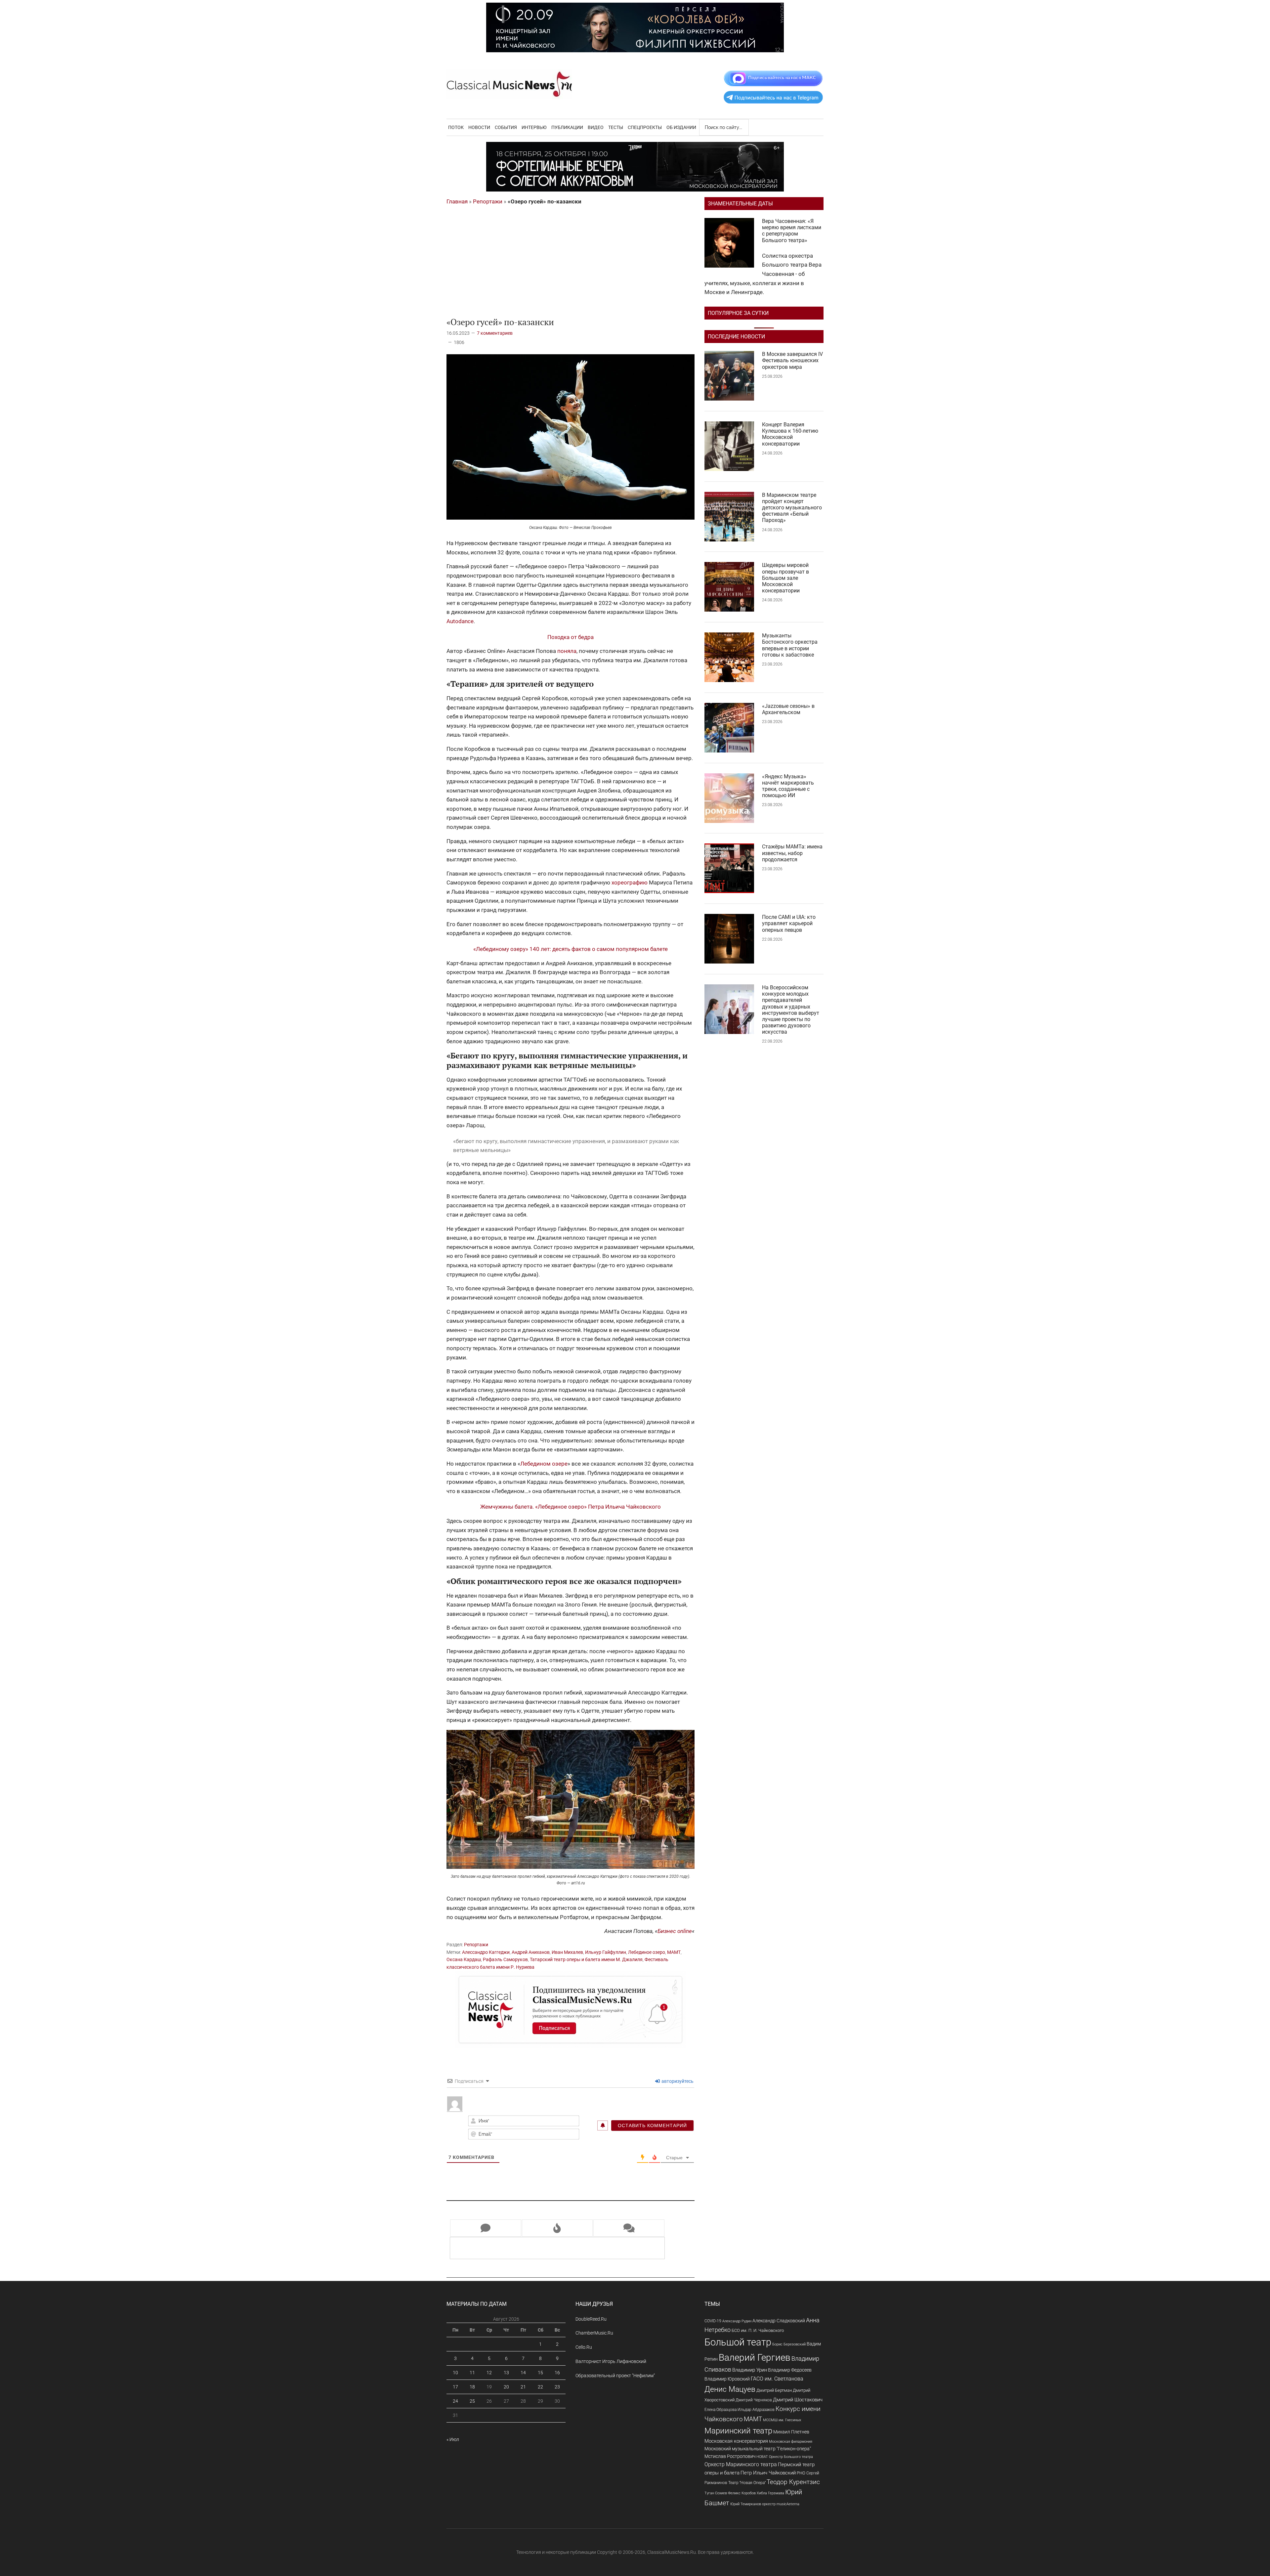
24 (455, 2401)
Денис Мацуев (730, 2389)
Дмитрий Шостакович (798, 2400)
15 (540, 2373)
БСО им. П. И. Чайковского (758, 2330)
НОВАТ (762, 2457)
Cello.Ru (584, 2347)
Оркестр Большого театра (791, 2457)
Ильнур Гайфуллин (606, 1952)
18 (472, 2387)
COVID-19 (713, 2321)
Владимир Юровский (727, 2379)
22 (540, 2387)
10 (455, 2373)
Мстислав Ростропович (730, 2456)
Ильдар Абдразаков (756, 2410)
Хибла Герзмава (770, 2493)
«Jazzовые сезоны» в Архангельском (788, 709)
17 (455, 2387)
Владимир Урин (750, 2370)
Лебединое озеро (647, 1952)
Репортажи (488, 201)
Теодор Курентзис (793, 2482)
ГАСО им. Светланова (777, 2379)
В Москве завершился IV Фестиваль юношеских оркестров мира (792, 360)
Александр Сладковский (779, 2321)
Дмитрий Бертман (774, 2390)
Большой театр (738, 2342)
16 (557, 2373)
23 (557, 2387)
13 (506, 2373)
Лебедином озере (544, 1464)
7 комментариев (495, 333)
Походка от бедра (571, 637)
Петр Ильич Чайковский (768, 2473)
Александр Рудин (737, 2321)
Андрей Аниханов (531, 1952)
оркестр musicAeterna (781, 2504)
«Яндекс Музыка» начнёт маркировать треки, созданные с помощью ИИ (788, 786)
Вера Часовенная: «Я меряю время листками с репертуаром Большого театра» (792, 231)
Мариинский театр (738, 2431)
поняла (567, 651)
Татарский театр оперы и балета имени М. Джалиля (586, 1959)
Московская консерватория (736, 2441)
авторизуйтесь (677, 2081)
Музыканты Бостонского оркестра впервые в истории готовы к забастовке (790, 645)
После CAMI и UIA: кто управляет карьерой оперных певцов (789, 923)
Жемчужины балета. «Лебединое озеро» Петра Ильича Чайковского (571, 1507)
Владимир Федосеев (790, 2370)
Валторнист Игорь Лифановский (611, 2361)
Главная (457, 201)
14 (523, 2373)
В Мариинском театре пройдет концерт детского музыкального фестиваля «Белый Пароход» (792, 508)
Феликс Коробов (742, 2493)
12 (489, 2373)
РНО (801, 2473)
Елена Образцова (720, 2410)
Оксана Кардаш (464, 1959)
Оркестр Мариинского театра (741, 2464)
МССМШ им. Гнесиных (782, 2420)
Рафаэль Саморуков (505, 1959)
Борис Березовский (789, 2344)
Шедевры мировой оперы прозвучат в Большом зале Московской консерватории (785, 578)
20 (506, 2387)
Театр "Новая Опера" (747, 2483)
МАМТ (674, 1952)
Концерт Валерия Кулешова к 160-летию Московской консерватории (790, 434)
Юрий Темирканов (746, 2504)
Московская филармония (791, 2442)
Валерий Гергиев (755, 2358)
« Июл (453, 2439)
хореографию (630, 882)
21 (523, 2387)
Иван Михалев (567, 1952)
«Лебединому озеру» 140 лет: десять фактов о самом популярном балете (571, 949)
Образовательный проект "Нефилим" (615, 2376)
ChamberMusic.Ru (594, 2333)
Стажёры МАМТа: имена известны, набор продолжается (792, 853)
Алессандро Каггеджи (486, 1952)
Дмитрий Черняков (754, 2400)
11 (472, 2373)
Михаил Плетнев (791, 2432)
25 (472, 2401)
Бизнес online (675, 1931)
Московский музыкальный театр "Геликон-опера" (758, 2449)
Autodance (460, 621)
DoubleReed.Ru (591, 2319)
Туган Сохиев (716, 2493)
